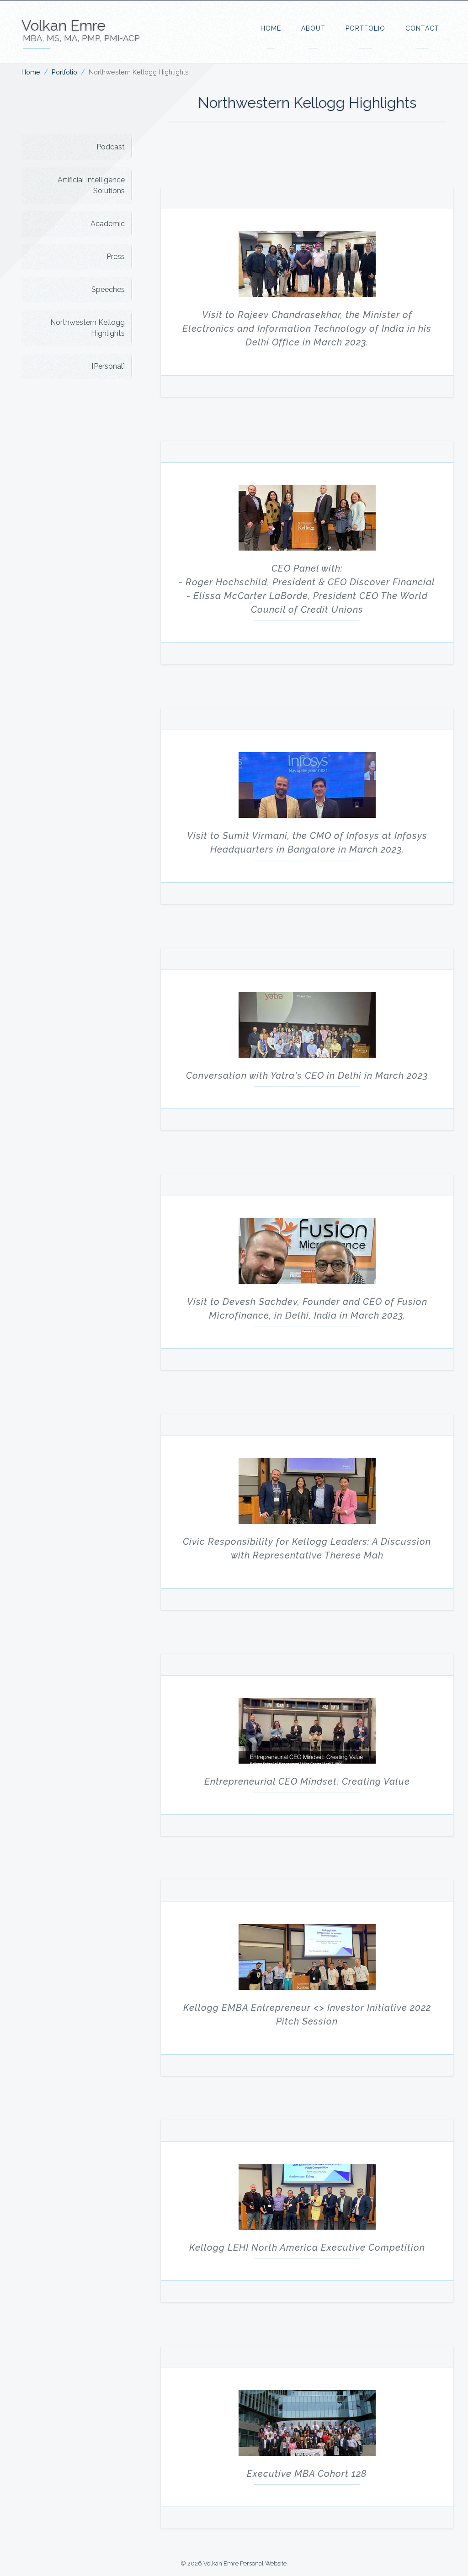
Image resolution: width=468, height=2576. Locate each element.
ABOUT (313, 28)
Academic (108, 224)
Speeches (108, 289)
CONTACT (422, 28)
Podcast (111, 147)
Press (116, 257)
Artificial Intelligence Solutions (91, 185)
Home (31, 72)
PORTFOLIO (365, 28)
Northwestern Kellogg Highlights (88, 328)
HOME (271, 28)
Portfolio (64, 72)
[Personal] (108, 366)
